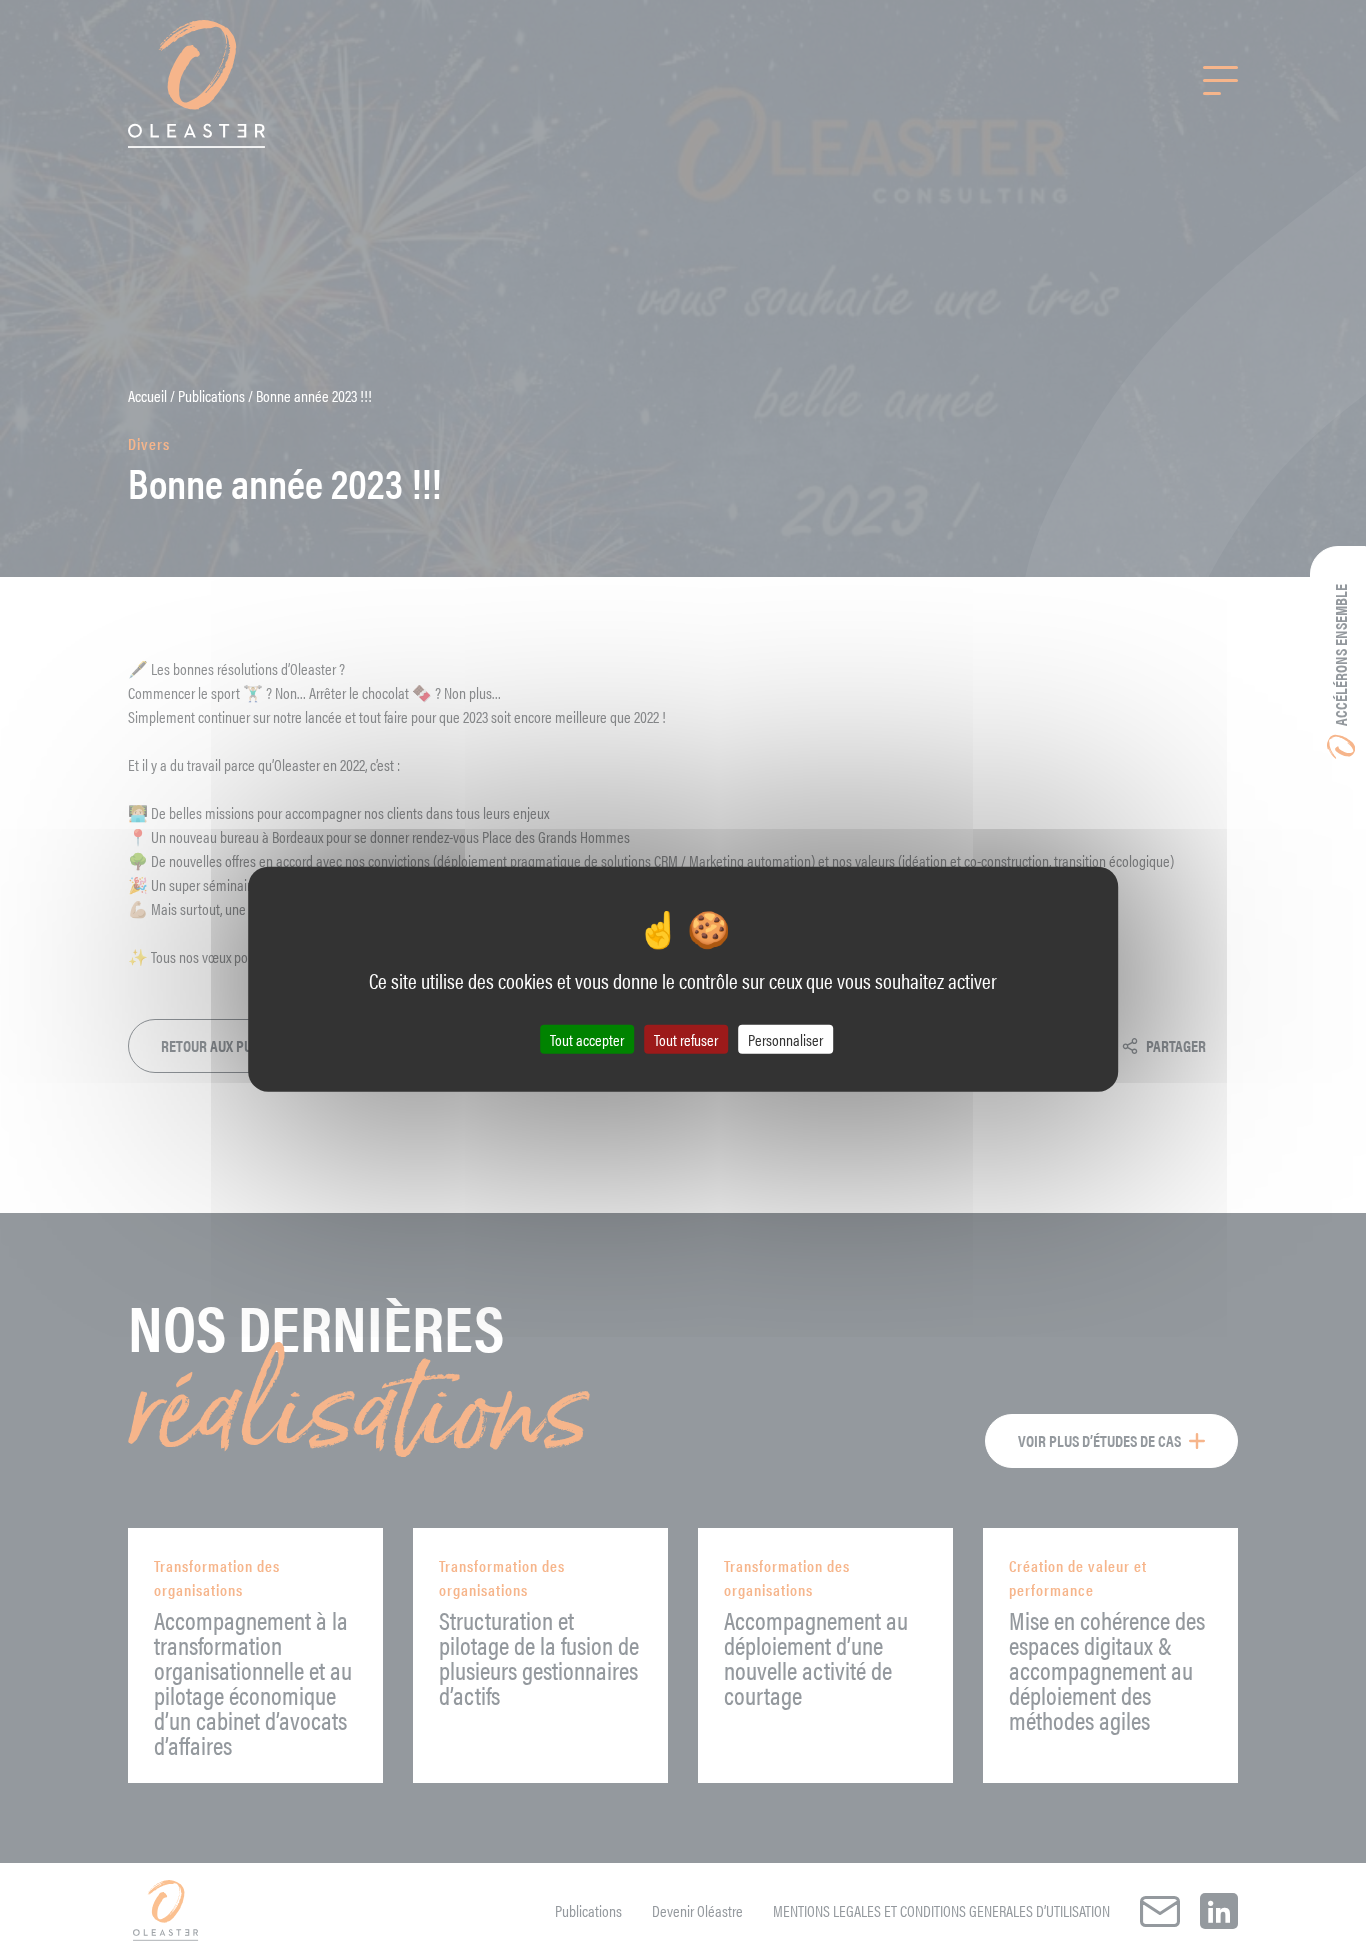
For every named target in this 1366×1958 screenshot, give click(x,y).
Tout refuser (686, 1038)
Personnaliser (785, 1038)
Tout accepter (587, 1038)
